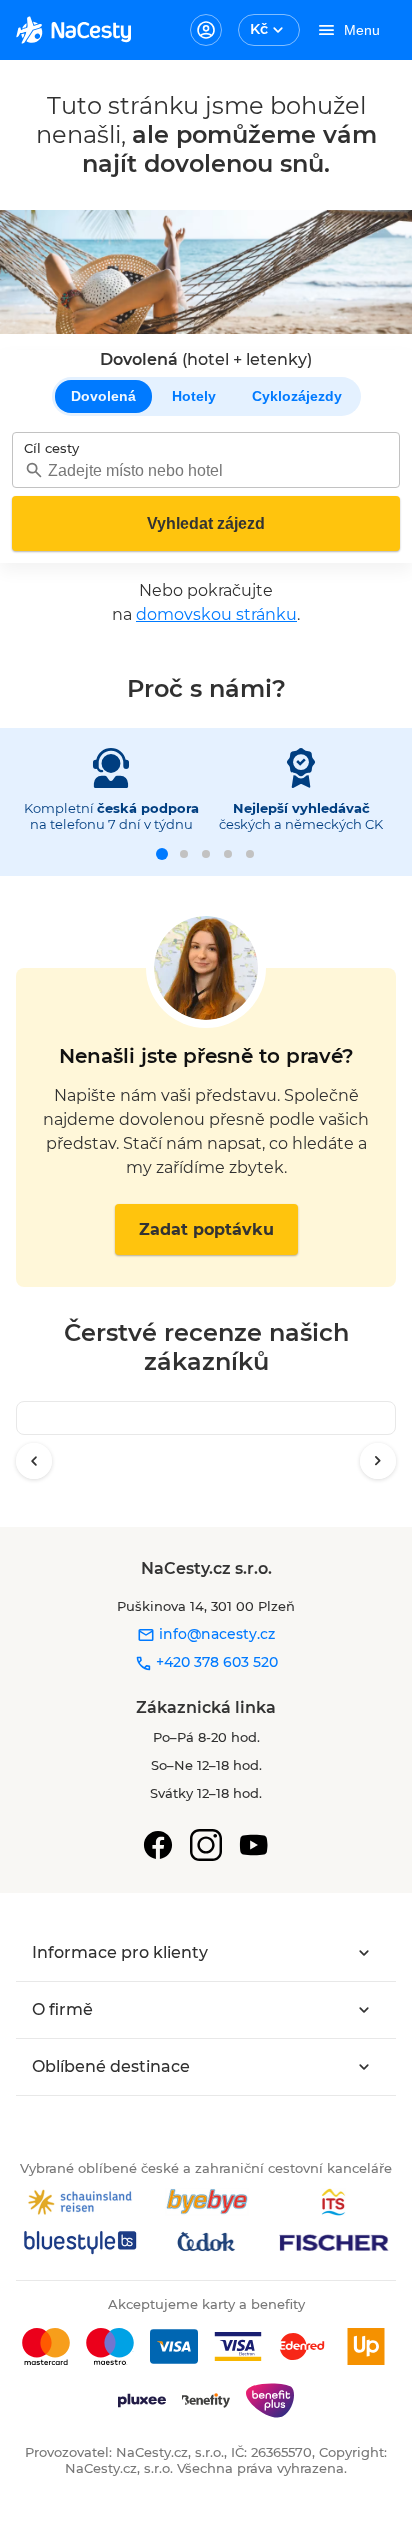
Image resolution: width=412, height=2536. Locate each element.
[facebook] (158, 1845)
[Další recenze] (378, 1461)
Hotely (194, 396)
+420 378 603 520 (215, 1662)
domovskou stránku (216, 614)
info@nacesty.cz (215, 1634)
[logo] (73, 30)
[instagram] (206, 1845)
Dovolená (103, 396)
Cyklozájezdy (297, 396)
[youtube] (254, 1845)
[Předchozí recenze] (34, 1461)
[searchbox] (206, 470)
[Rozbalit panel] (364, 1953)
